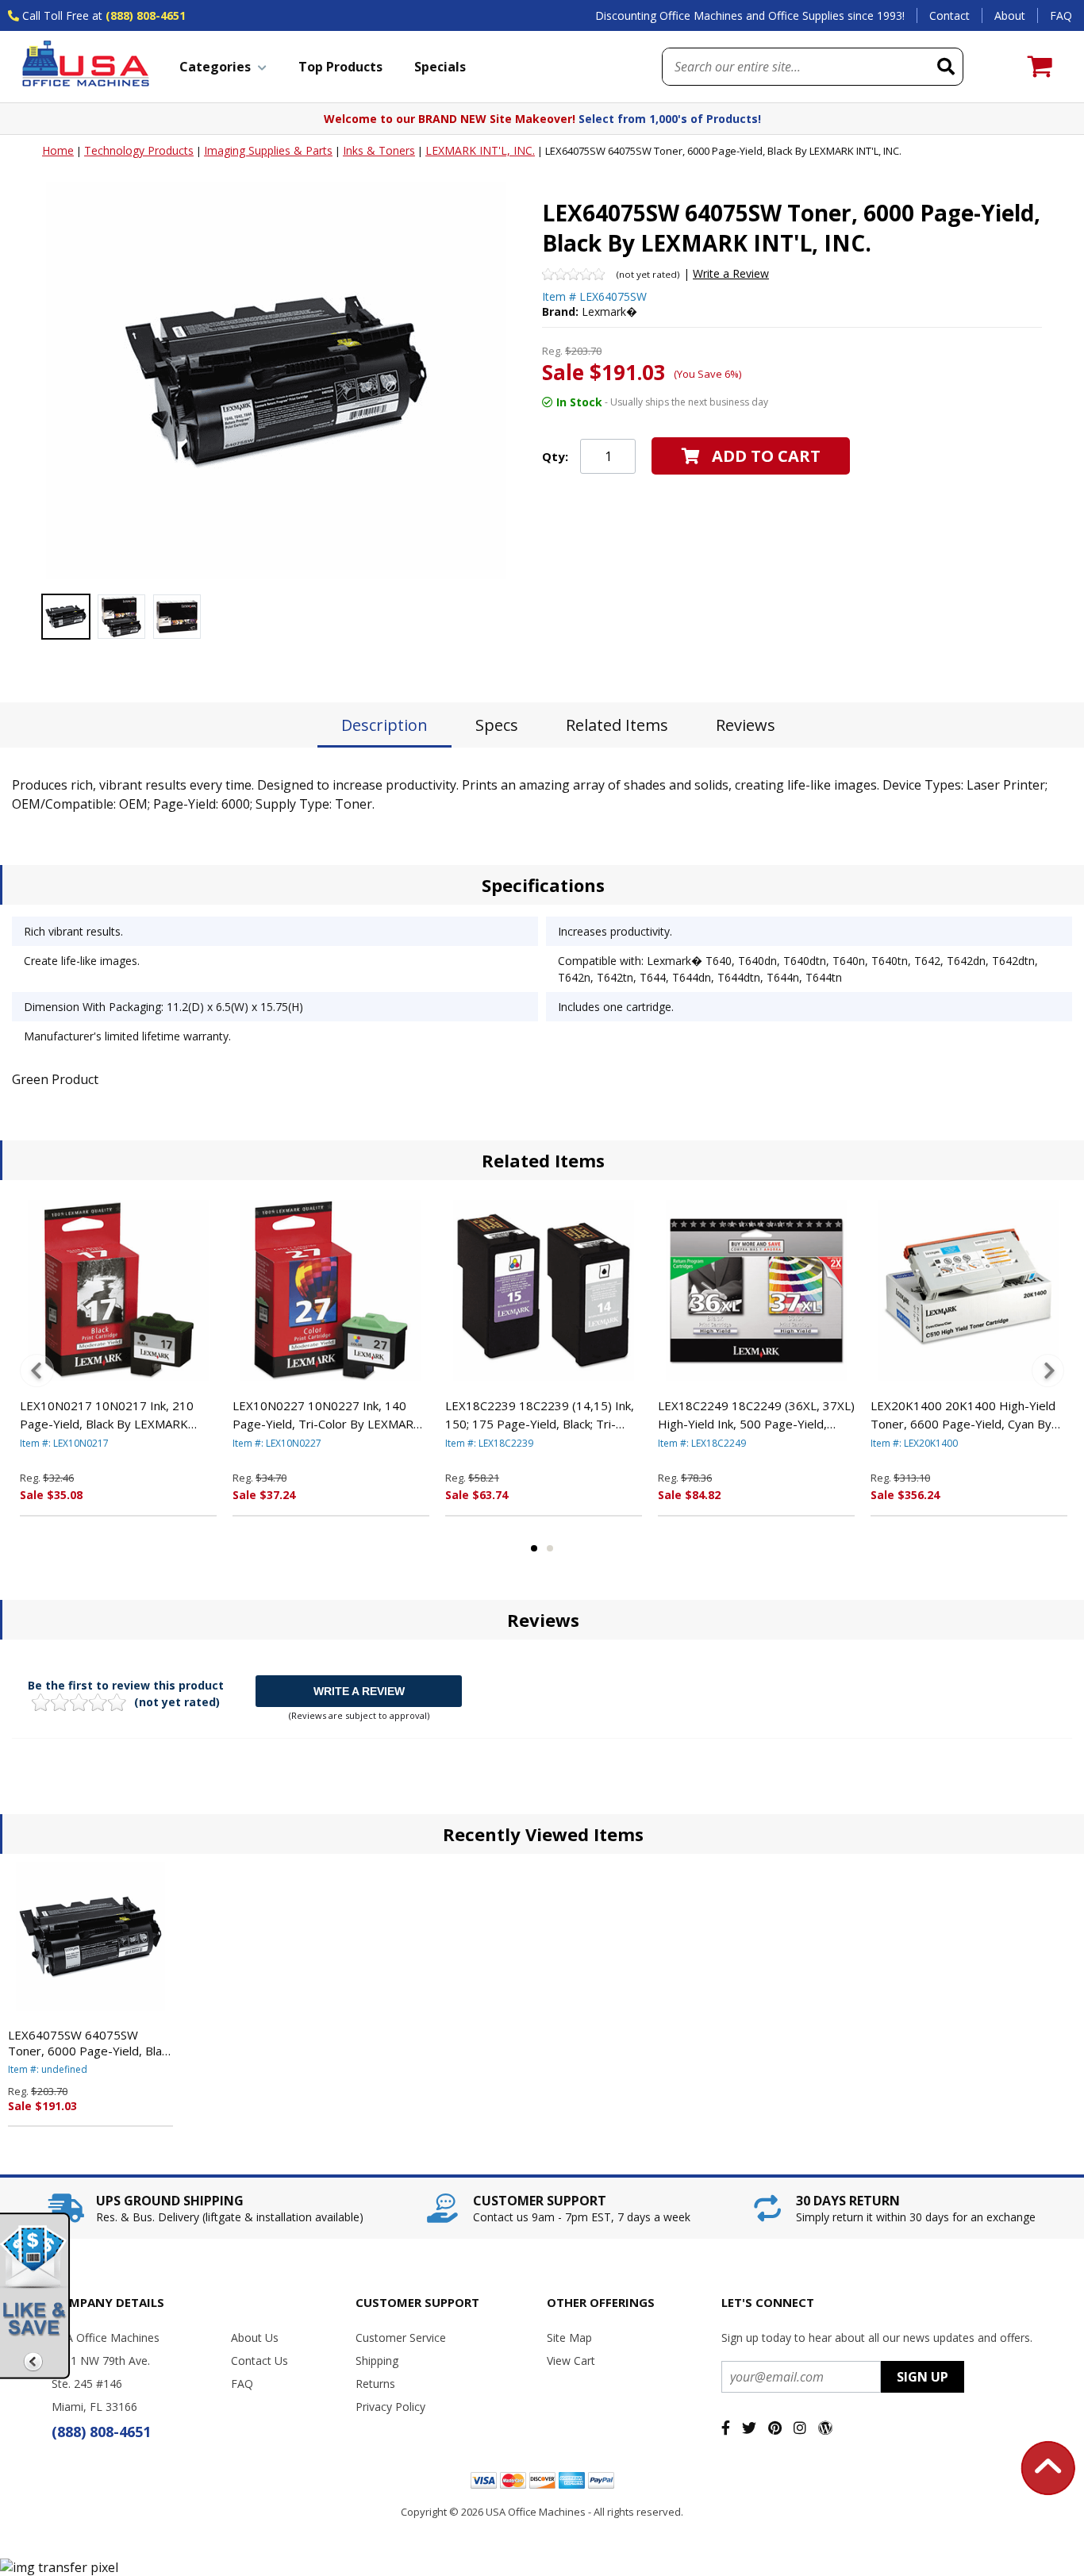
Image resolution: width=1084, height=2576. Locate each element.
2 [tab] (550, 1548)
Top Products (340, 67)
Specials (440, 67)
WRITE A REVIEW (359, 1691)
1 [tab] (534, 1548)
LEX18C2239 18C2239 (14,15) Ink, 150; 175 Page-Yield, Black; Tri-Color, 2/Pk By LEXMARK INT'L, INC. (543, 1415)
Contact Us (259, 2361)
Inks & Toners (379, 150)
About (1010, 15)
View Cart (571, 2361)
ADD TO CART (766, 456)
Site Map (569, 2338)
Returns (375, 2384)
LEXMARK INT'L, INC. (480, 150)
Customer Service (401, 2338)
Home (58, 150)
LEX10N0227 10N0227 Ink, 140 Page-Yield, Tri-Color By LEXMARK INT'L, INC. (327, 1415)
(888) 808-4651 (146, 15)
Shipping (377, 2361)
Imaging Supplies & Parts (268, 150)
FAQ (1061, 15)
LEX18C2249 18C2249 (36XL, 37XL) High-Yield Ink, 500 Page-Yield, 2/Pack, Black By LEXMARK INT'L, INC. (756, 1415)
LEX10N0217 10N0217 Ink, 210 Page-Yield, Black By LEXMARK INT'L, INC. (107, 1415)
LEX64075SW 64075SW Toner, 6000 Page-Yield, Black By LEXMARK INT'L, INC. (90, 2043)
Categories (215, 67)
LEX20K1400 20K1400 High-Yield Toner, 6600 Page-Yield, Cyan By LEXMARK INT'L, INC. (963, 1415)
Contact (949, 15)
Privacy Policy (390, 2407)
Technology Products (139, 150)
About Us (255, 2338)
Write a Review (731, 273)
